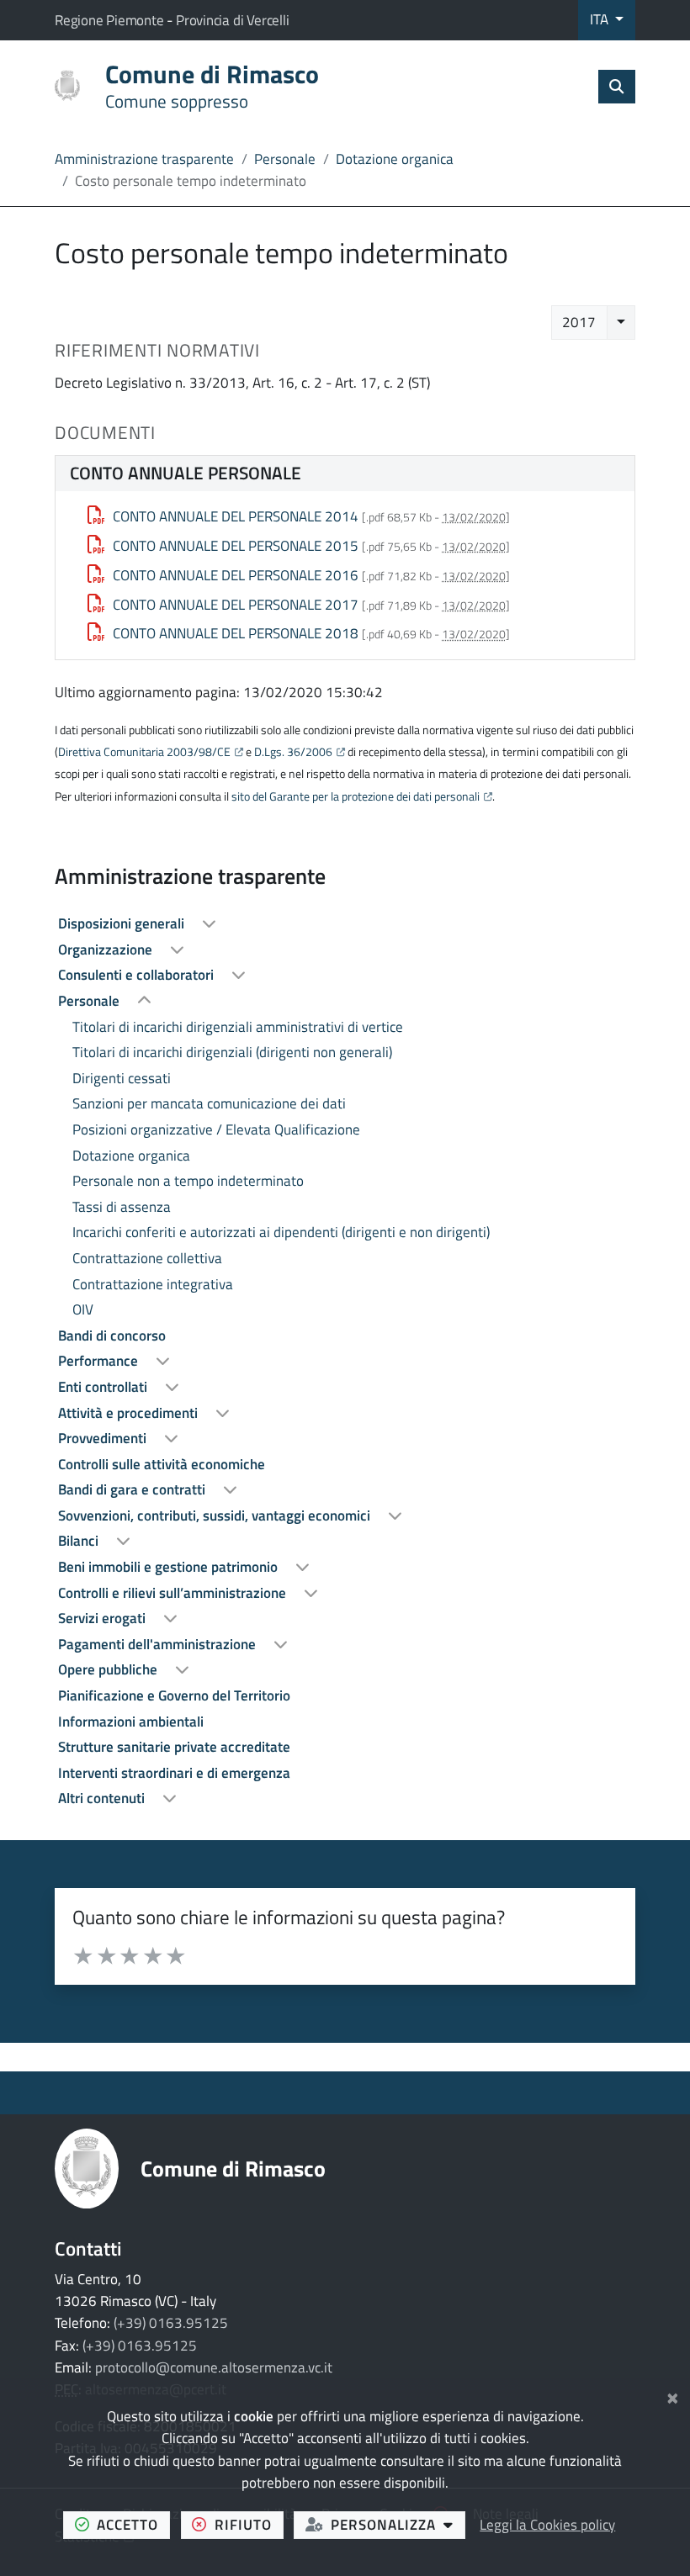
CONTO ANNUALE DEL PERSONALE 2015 (236, 546)
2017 (579, 322)
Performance (100, 1361)
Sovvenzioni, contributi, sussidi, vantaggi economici (216, 1515)
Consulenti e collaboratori (138, 975)
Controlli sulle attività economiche (162, 1464)
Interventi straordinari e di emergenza (174, 1773)
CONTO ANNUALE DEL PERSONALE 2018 (236, 633)
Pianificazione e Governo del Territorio (174, 1695)
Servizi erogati (103, 1618)
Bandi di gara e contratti (133, 1489)
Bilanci (80, 1541)
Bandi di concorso (112, 1336)
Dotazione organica (395, 159)
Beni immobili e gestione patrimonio (170, 1567)
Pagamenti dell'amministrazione (159, 1644)
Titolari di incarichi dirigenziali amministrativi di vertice (238, 1027)
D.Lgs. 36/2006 (293, 752)
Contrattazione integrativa (153, 1284)
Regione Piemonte (111, 20)
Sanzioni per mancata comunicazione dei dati (209, 1103)
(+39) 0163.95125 (171, 2323)
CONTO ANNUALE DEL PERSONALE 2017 (236, 605)
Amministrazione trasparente (144, 159)
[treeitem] (345, 924)
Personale (285, 159)
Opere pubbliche (109, 1669)
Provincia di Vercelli (233, 20)
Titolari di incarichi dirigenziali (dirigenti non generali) (232, 1052)
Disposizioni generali (123, 923)
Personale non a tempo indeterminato (188, 1181)
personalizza (398, 2524)
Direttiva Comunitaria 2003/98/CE (144, 752)
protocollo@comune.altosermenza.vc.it (214, 2367)
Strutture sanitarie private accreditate (174, 1747)
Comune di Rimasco (233, 2169)
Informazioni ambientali (131, 1722)
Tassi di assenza (122, 1207)
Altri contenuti (103, 1798)
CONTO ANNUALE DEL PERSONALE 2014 (236, 516)
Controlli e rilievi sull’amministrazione (174, 1593)
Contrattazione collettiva (147, 1258)
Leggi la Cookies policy (547, 2525)
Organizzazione (107, 949)
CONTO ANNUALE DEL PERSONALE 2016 (236, 575)
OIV (83, 1309)
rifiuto (249, 2524)
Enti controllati (104, 1387)
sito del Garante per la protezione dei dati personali (356, 796)
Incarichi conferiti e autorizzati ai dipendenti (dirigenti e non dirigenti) (281, 1232)
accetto (133, 2524)
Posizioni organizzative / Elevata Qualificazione (216, 1129)
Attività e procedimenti (130, 1413)
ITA (601, 19)
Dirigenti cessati (122, 1078)
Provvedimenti (104, 1438)
